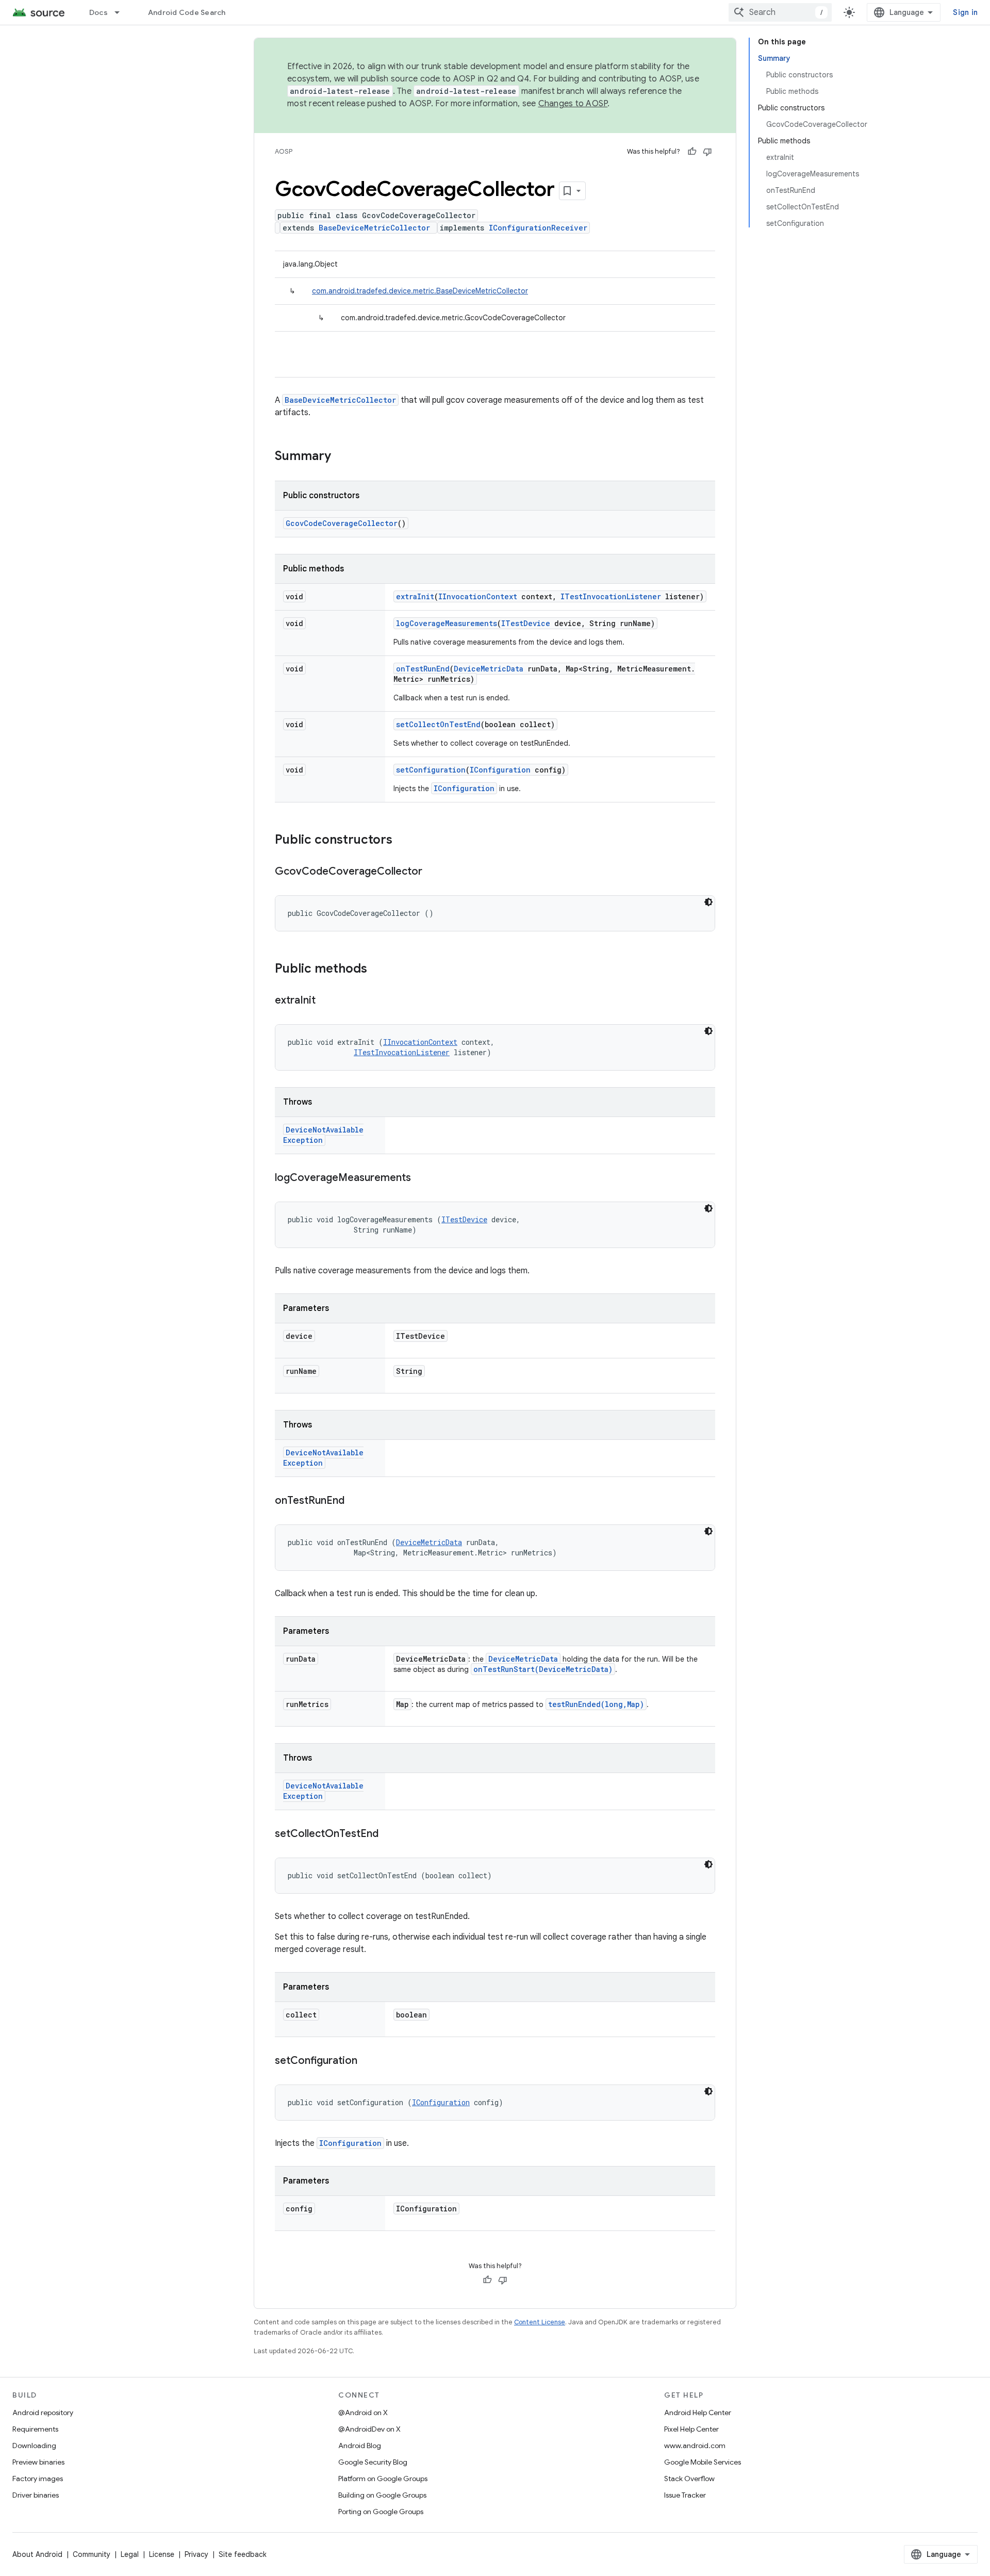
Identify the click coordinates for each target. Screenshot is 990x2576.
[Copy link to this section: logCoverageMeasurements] (421, 1178)
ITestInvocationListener (611, 596)
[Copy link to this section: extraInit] (326, 1001)
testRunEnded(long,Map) (596, 1704)
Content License (540, 2322)
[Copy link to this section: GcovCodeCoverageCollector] (433, 872)
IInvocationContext (478, 596)
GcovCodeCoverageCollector (342, 523)
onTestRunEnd (423, 669)
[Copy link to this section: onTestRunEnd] (355, 1501)
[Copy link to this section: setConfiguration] (368, 2061)
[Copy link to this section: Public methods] (377, 970)
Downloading (34, 2446)
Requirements (35, 2429)
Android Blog (360, 2446)
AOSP (284, 151)
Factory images (38, 2479)
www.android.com (695, 2446)
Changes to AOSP (573, 104)
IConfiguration (500, 770)
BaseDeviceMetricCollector (374, 228)
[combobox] (780, 12)
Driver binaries (36, 2495)
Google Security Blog (373, 2462)
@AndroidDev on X (369, 2429)
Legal (130, 2554)
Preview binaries (38, 2462)
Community (92, 2554)
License (162, 2554)
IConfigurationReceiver (538, 228)
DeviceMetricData (489, 669)
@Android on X (363, 2413)
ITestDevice (526, 623)
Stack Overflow (689, 2479)
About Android (37, 2554)
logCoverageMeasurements (447, 623)
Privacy (196, 2554)
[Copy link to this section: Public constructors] (403, 841)
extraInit (415, 596)
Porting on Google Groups (381, 2512)
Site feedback (243, 2554)
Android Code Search (187, 12)
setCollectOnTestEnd (438, 724)
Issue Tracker (685, 2495)
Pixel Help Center (691, 2429)
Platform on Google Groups (383, 2479)
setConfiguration (431, 770)
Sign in (965, 12)
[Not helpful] (707, 152)
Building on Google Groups (382, 2495)
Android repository (43, 2413)
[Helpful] (692, 152)
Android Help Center (698, 2413)
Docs (98, 12)
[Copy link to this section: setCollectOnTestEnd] (389, 1834)
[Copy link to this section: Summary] (341, 457)
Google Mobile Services (703, 2462)
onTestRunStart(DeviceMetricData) (543, 1669)
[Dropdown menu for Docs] (122, 12)
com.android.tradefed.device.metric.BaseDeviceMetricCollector (420, 291)
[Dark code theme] (708, 902)
